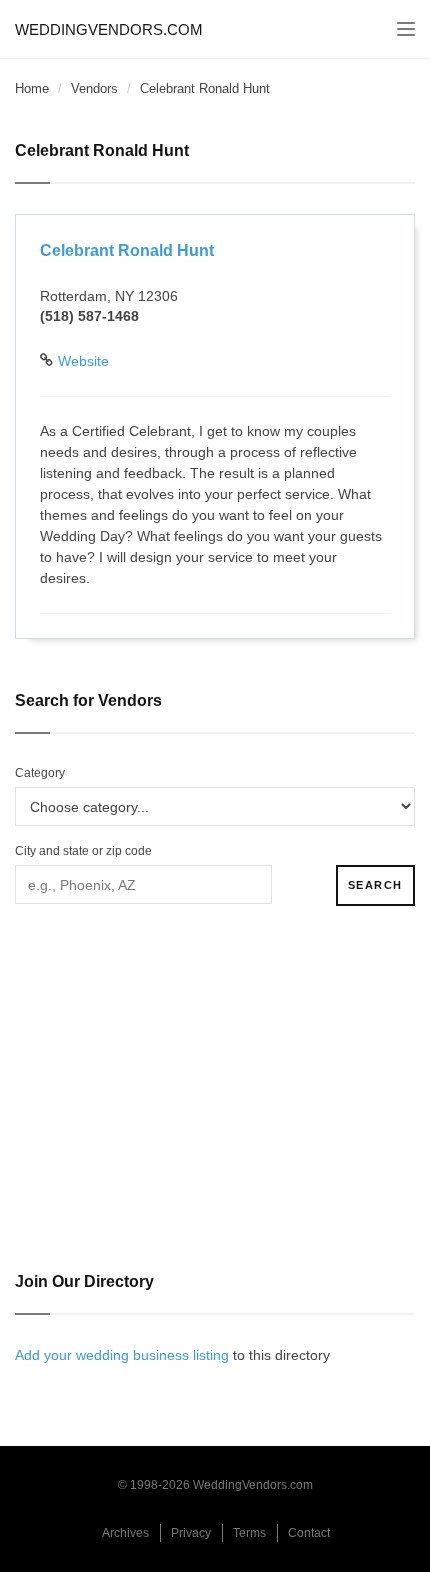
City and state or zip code (83, 851)
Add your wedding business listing (122, 1355)
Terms (249, 1533)
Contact (309, 1533)
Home (32, 88)
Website (83, 361)
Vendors (94, 88)
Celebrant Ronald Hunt (127, 250)
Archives (125, 1533)
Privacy (191, 1533)
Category (40, 773)
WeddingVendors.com (109, 29)
